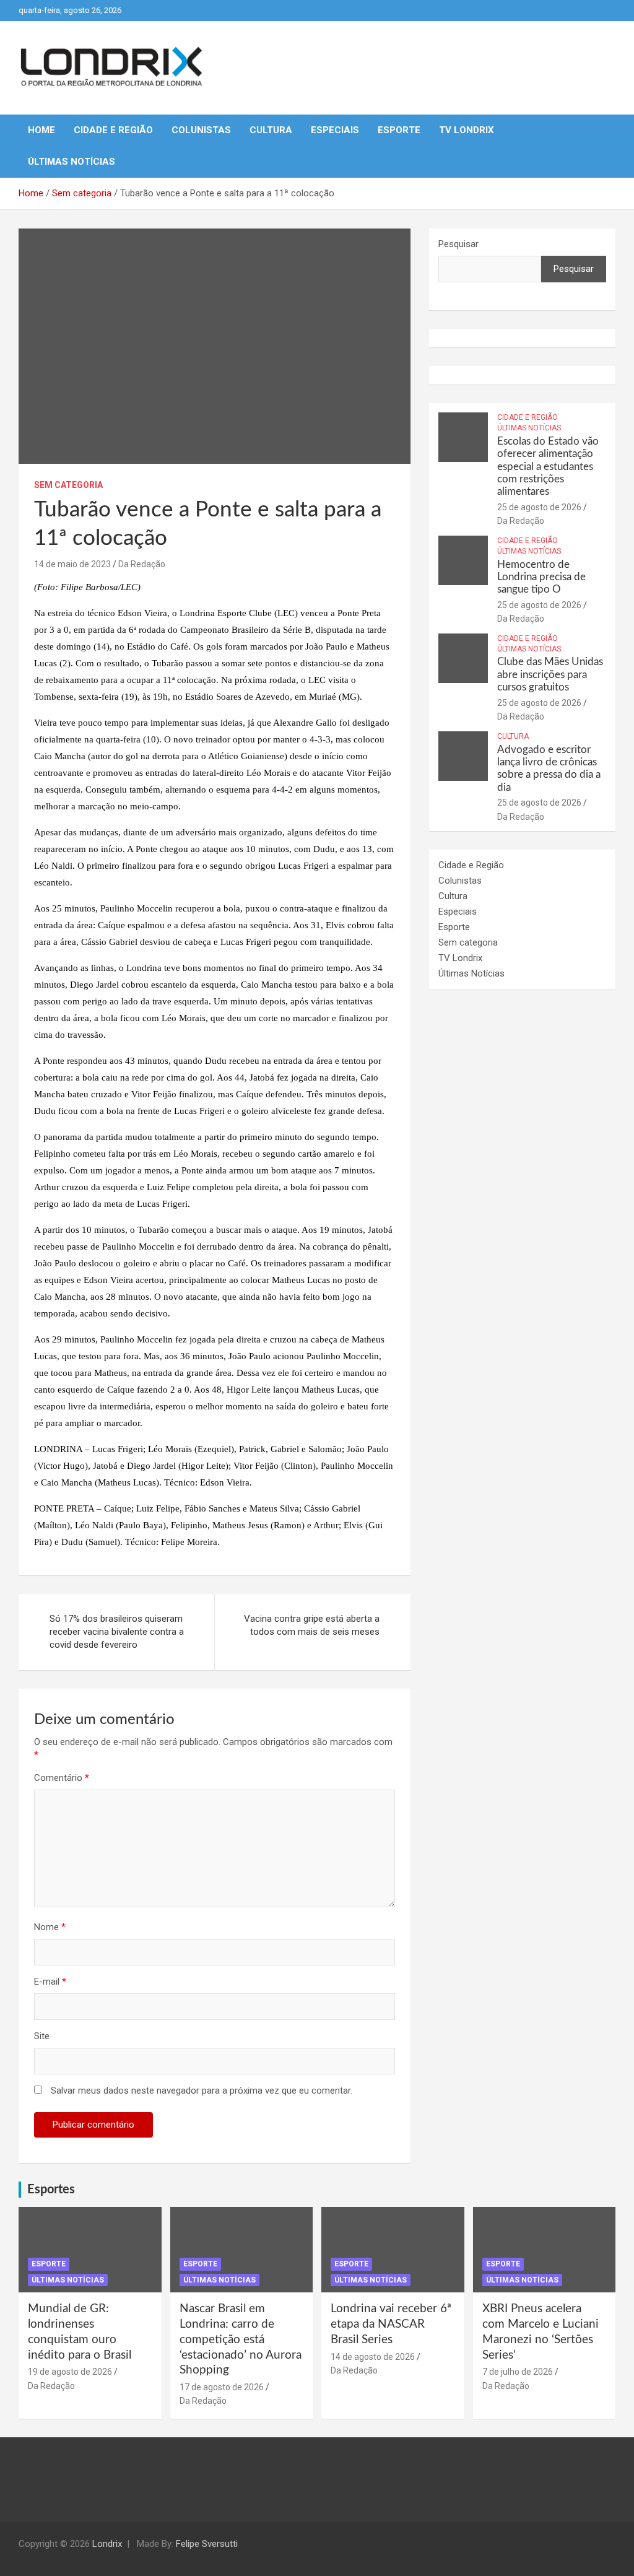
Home (41, 130)
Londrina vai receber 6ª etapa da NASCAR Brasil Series (391, 2324)
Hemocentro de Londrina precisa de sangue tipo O (541, 577)
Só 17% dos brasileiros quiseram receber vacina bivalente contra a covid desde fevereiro (117, 1632)
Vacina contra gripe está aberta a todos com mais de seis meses (312, 1625)
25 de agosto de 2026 (539, 507)
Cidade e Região (113, 130)
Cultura (271, 130)
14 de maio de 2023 (72, 564)
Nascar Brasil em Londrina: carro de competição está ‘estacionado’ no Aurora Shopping (241, 2339)
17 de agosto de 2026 (222, 2387)
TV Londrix (467, 130)
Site (42, 2036)
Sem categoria (68, 485)
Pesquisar (458, 244)
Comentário (62, 1778)
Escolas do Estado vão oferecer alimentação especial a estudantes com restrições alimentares (548, 467)
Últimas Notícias (72, 162)
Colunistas (201, 130)
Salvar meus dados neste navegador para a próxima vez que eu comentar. (202, 2091)
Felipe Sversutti (207, 2544)
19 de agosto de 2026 (70, 2372)
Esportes (51, 2190)
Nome (50, 1927)
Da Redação (142, 564)
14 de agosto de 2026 (373, 2357)
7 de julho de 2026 (518, 2372)
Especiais (335, 130)
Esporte (399, 130)
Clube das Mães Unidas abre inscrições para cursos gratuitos (550, 674)
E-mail (50, 1982)
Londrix (107, 2544)
